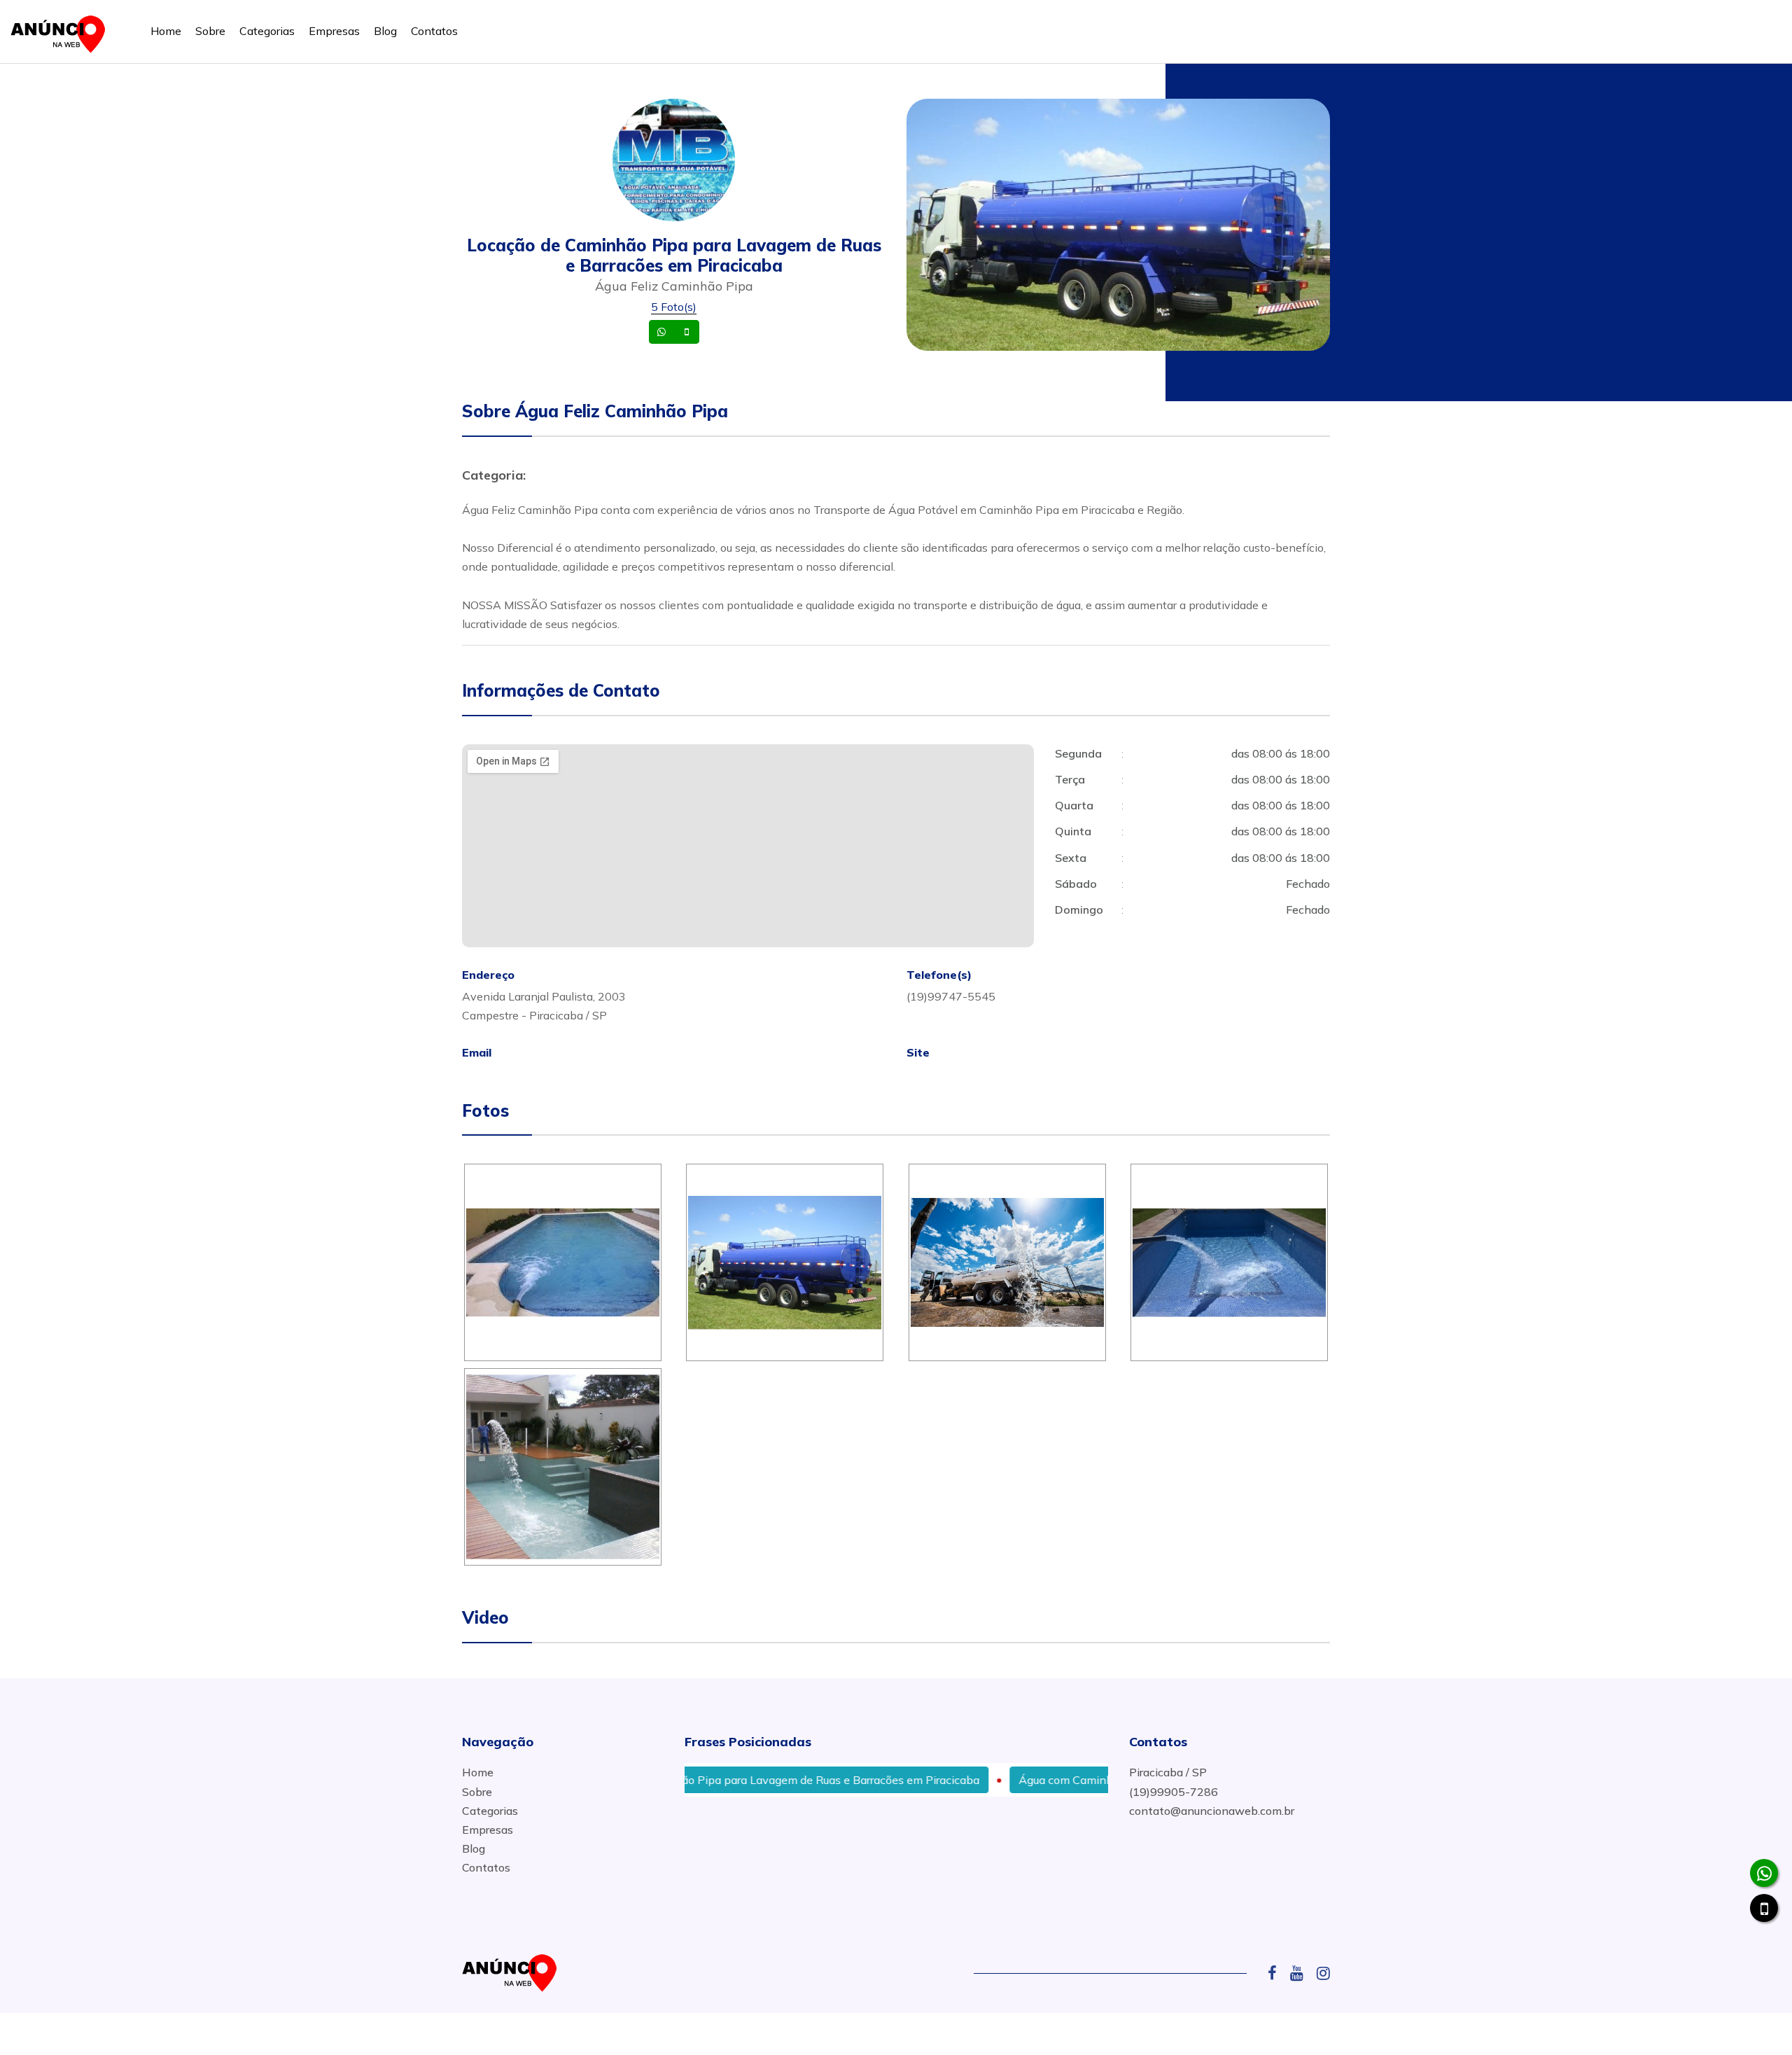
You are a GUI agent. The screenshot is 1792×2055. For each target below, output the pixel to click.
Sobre (210, 31)
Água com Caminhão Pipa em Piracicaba (1062, 1780)
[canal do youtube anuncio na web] (1302, 1973)
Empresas (334, 31)
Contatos (434, 31)
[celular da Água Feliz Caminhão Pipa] (1764, 1908)
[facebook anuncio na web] (1277, 1973)
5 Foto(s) (674, 307)
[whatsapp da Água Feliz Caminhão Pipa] (1764, 1873)
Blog (385, 31)
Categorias (267, 31)
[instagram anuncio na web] (1323, 1973)
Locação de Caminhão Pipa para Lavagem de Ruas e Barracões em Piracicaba (719, 1780)
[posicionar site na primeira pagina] (62, 31)
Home (166, 31)
